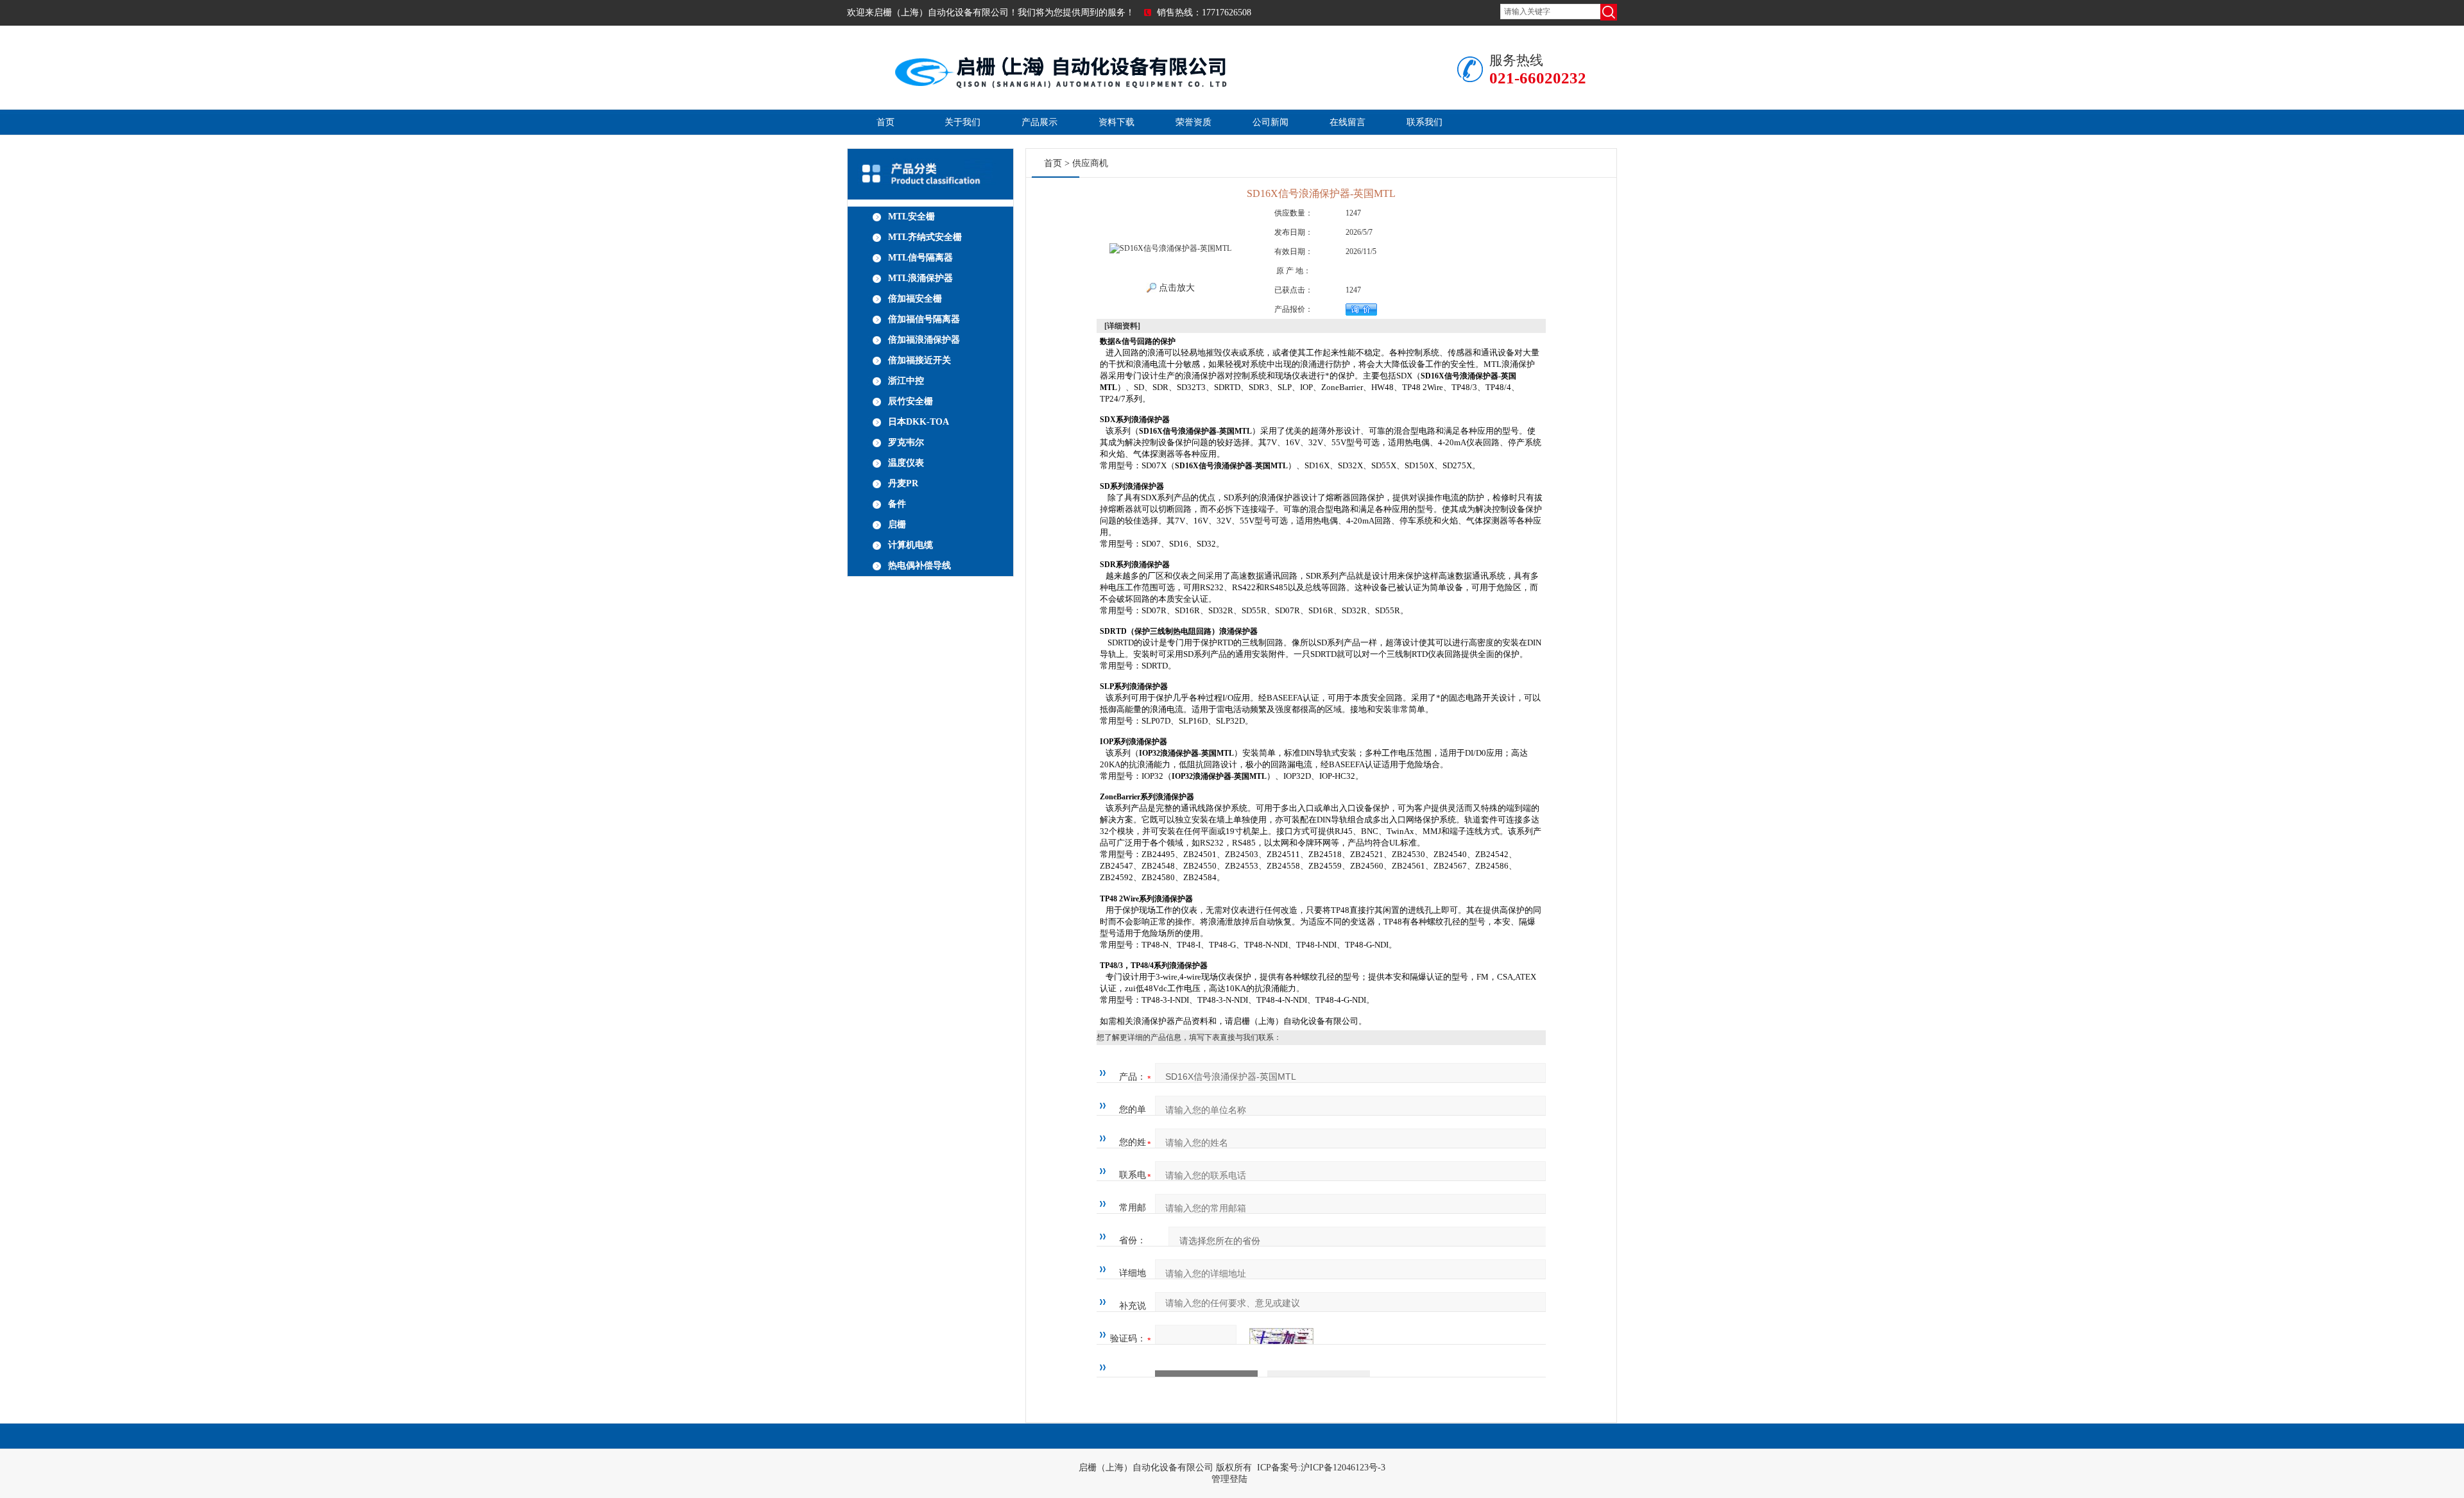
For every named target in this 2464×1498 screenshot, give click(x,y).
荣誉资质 (1193, 122)
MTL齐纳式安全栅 (925, 237)
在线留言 (1347, 122)
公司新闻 (1270, 122)
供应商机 (1090, 163)
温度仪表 (906, 463)
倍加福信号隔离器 (924, 319)
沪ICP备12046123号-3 (1343, 1468)
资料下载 (1116, 122)
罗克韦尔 (906, 442)
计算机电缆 (911, 545)
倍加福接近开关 (920, 360)
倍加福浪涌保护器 (924, 340)
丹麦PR (903, 483)
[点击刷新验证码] (1281, 1339)
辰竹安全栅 (911, 401)
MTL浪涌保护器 (920, 278)
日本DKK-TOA (919, 422)
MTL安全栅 (911, 217)
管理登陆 (1229, 1479)
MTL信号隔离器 (920, 258)
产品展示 (1039, 122)
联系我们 (1425, 122)
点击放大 (1176, 288)
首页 (886, 122)
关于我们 (963, 122)
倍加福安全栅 (915, 299)
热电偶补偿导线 (920, 566)
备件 (897, 504)
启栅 (897, 524)
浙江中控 (906, 381)
